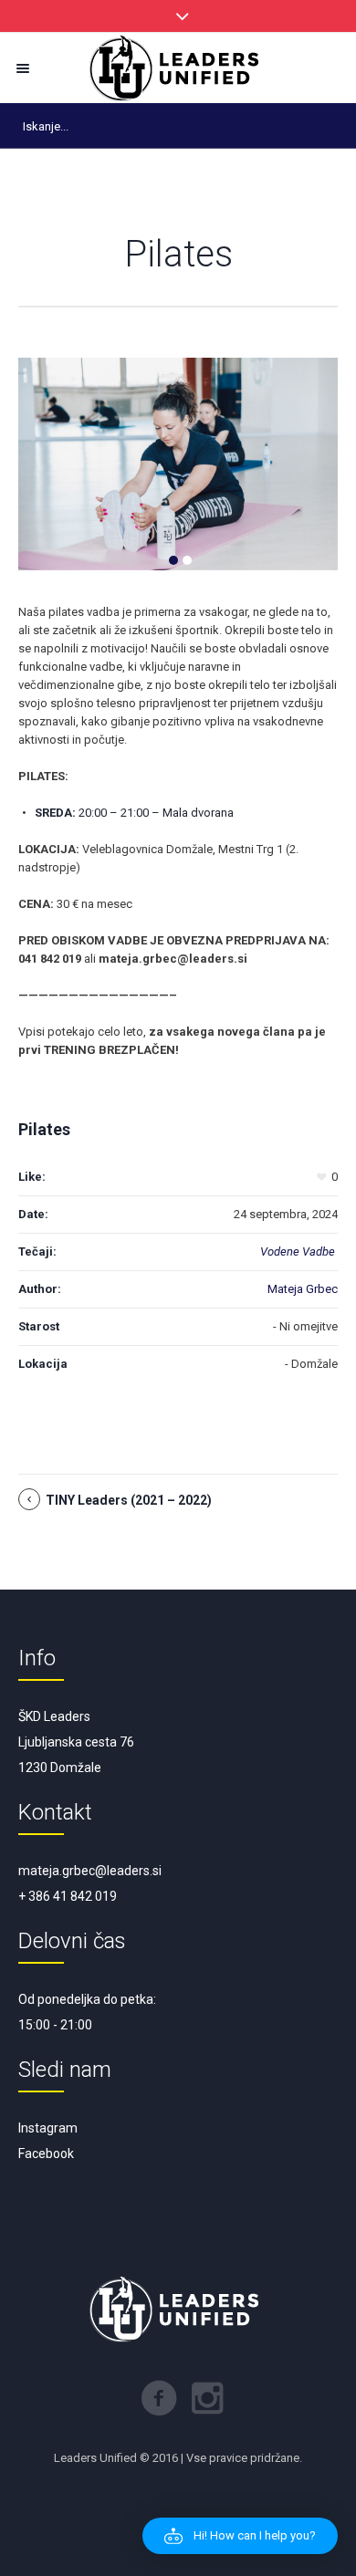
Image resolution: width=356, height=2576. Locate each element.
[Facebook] (159, 2398)
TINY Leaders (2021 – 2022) (129, 1500)
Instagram (48, 2128)
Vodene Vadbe (298, 1251)
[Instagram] (207, 2398)
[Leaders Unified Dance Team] (178, 68)
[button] (240, 2536)
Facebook (46, 2154)
